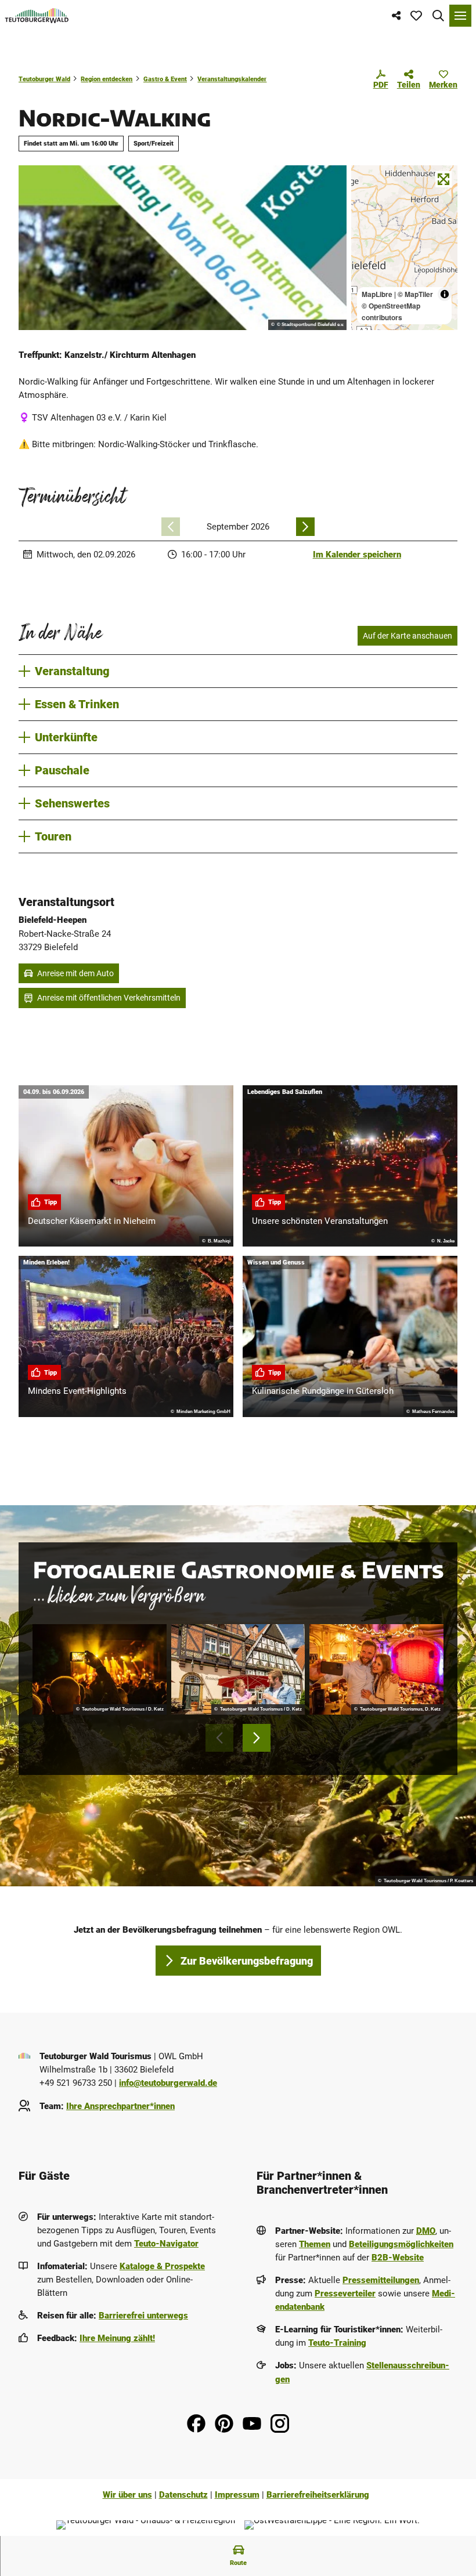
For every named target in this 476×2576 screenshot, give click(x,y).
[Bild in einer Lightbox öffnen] (183, 248)
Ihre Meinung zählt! (117, 2338)
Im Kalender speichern (357, 555)
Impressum (237, 2495)
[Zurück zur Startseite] (37, 16)
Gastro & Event (165, 79)
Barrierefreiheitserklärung (318, 2495)
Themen (315, 2244)
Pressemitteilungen (381, 2280)
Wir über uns (127, 2495)
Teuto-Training (337, 2343)
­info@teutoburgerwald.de (168, 2083)
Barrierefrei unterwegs (143, 2316)
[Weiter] (305, 527)
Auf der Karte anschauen (408, 636)
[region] (404, 248)
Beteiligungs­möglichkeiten (401, 2244)
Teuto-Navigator (166, 2244)
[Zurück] (171, 527)
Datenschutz (183, 2495)
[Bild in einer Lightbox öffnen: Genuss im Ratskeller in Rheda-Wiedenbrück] (238, 1669)
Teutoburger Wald (44, 79)
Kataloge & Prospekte (162, 2266)
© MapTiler (415, 294)
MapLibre (377, 294)
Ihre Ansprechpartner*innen (120, 2106)
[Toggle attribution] (445, 294)
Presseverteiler (345, 2294)
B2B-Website (398, 2258)
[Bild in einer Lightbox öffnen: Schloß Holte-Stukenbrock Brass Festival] (100, 1669)
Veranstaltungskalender (232, 79)
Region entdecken (107, 79)
